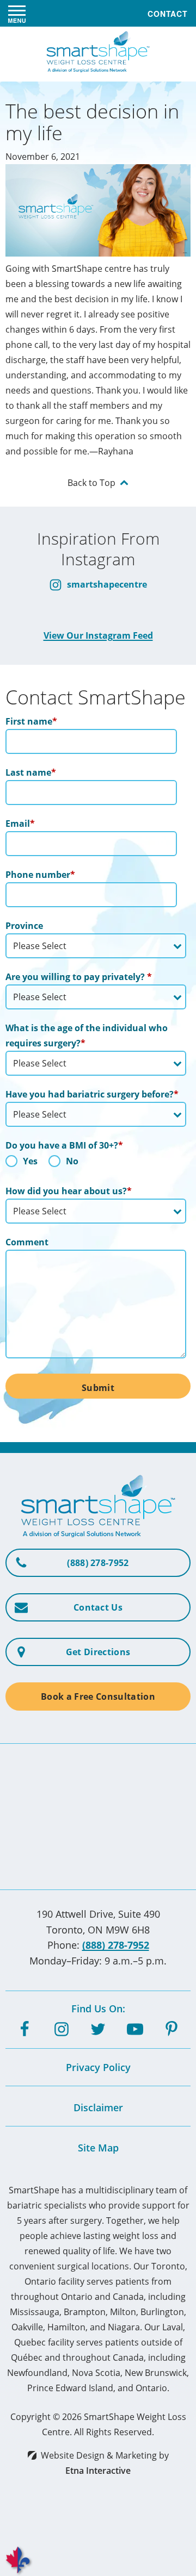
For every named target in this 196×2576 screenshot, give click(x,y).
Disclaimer (98, 2107)
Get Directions (98, 1652)
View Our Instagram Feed (98, 635)
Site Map (98, 2148)
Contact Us (98, 1607)
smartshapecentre (106, 584)
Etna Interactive (98, 2471)
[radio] (22, 1164)
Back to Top (91, 483)
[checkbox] (96, 1164)
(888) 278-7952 (116, 1945)
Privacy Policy (98, 2067)
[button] (17, 14)
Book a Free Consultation (98, 1696)
